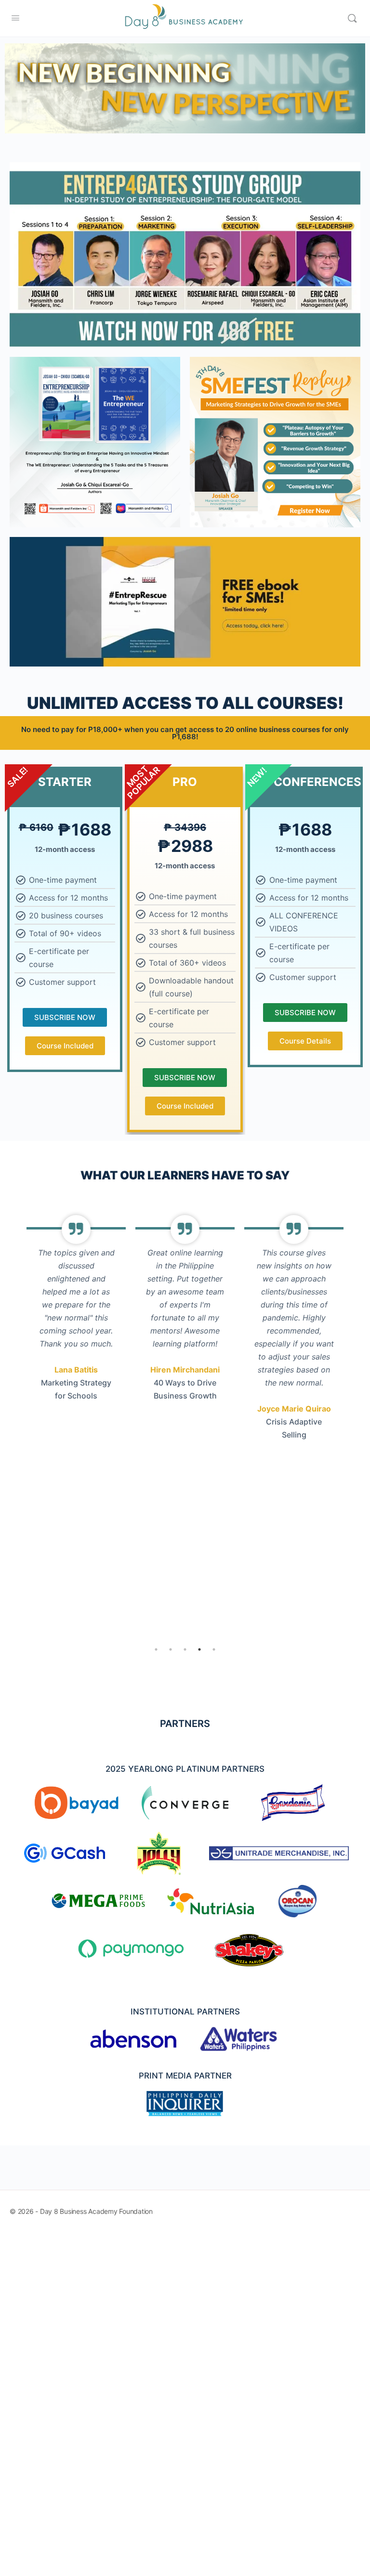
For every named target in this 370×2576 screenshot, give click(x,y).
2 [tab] (171, 1649)
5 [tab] (214, 1649)
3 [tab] (185, 1649)
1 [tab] (156, 1649)
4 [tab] (199, 1649)
